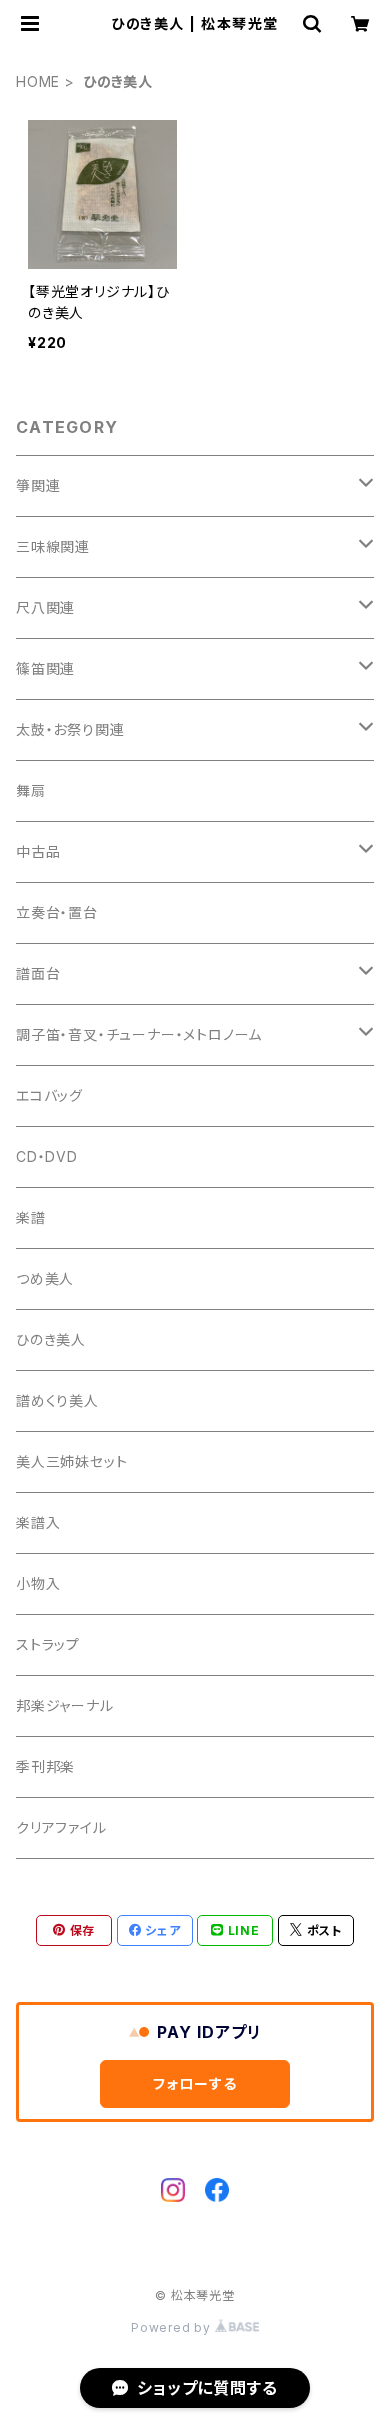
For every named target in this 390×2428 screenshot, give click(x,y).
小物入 (38, 1583)
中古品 (38, 851)
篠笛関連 (45, 668)
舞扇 (31, 790)
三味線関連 (53, 546)
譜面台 (38, 973)
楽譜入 (38, 1522)
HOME (38, 81)
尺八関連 (45, 607)
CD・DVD (47, 1156)
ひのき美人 (51, 1339)
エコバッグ (49, 1095)
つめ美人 (45, 1278)
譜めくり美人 (57, 1400)
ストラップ (48, 1644)
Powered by (173, 2327)
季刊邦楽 (45, 1766)
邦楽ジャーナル (65, 1705)
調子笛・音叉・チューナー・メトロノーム (139, 1034)
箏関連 (38, 485)
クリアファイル (61, 1827)
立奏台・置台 (57, 912)
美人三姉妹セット (71, 1461)
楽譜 (31, 1217)
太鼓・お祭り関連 (70, 729)
